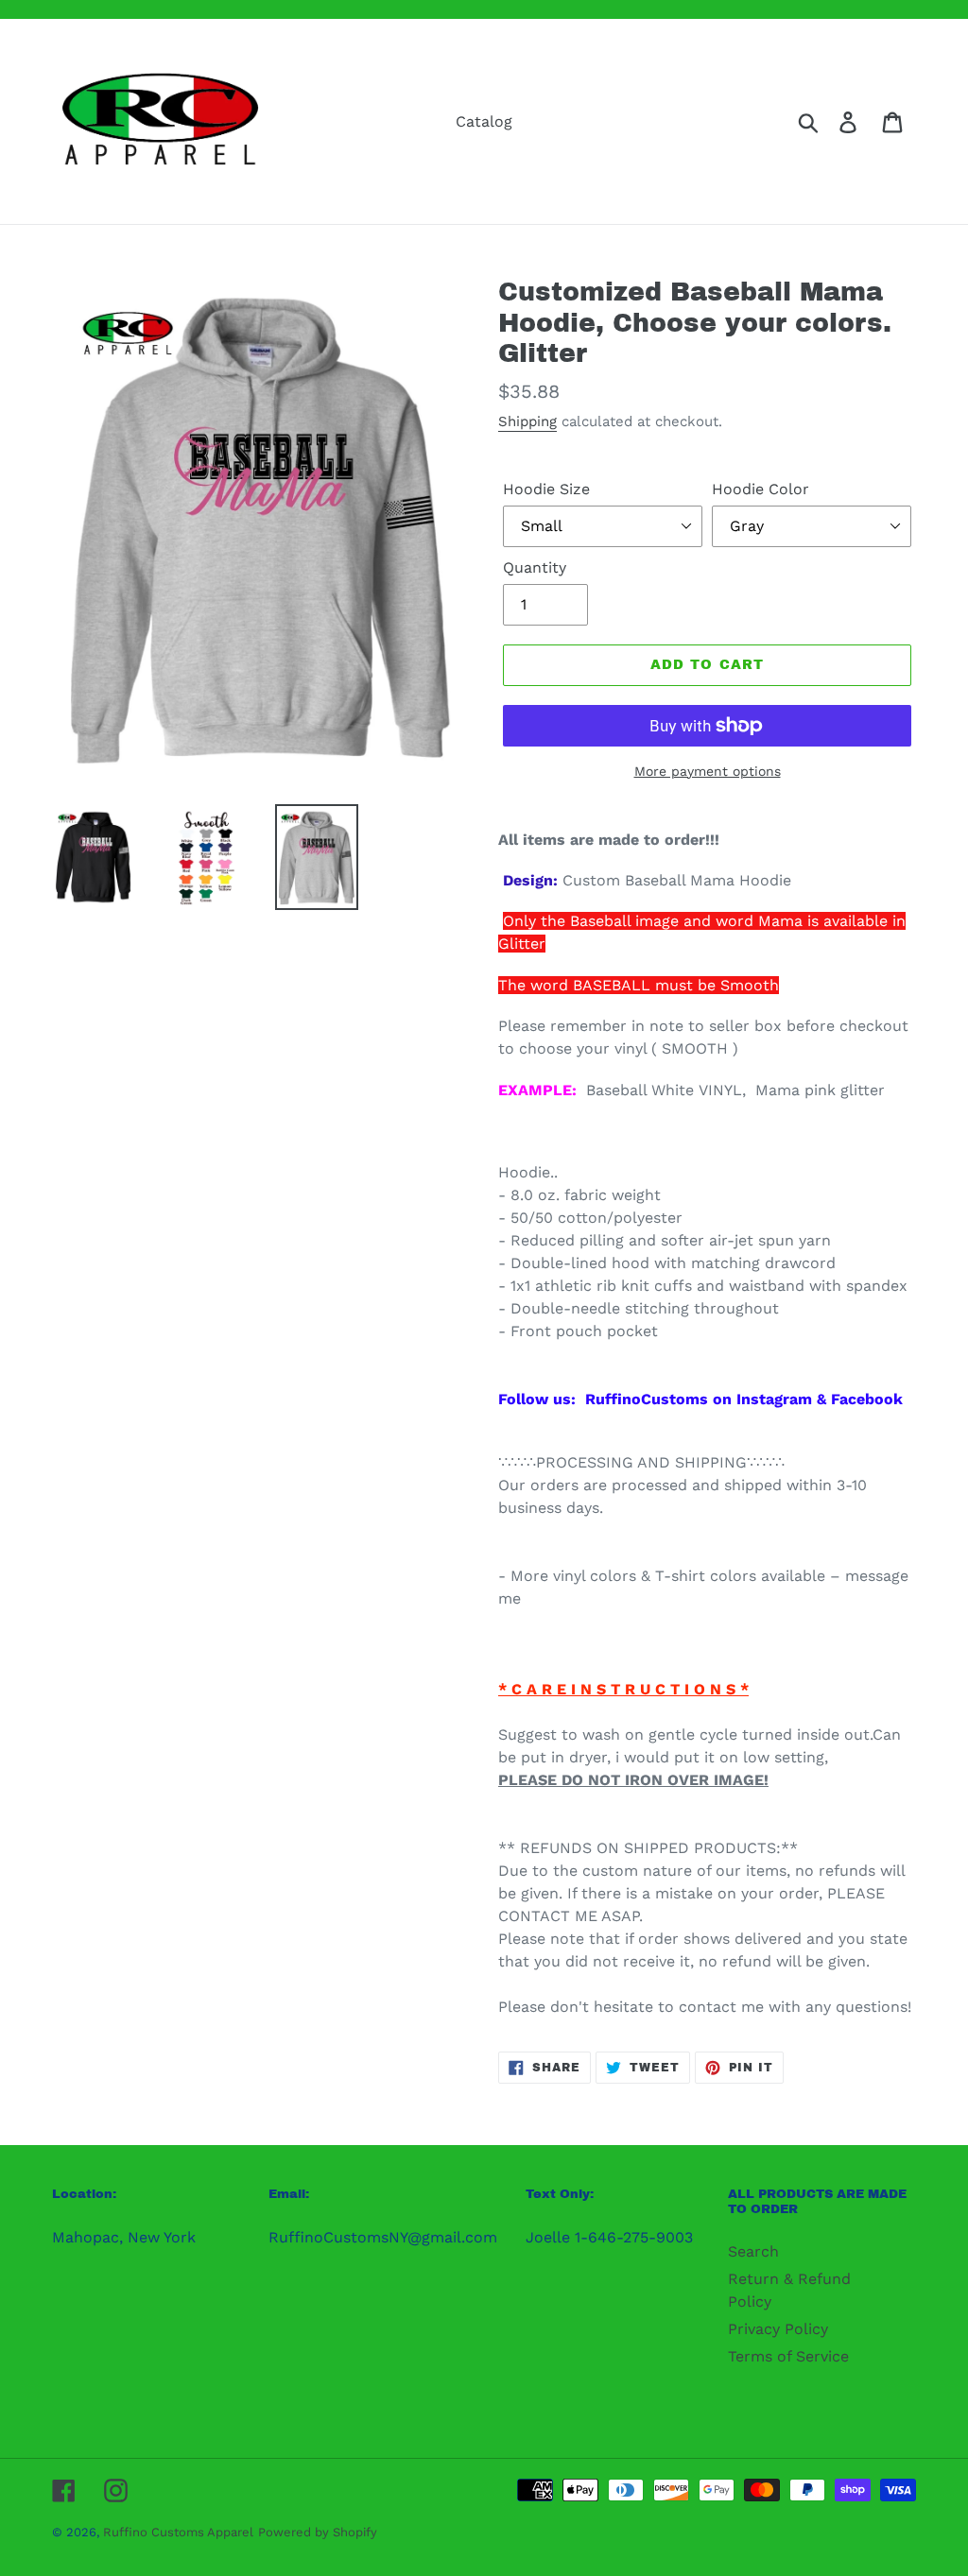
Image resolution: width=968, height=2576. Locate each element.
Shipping (527, 421)
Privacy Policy (778, 2329)
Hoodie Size (546, 489)
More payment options (708, 771)
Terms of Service (788, 2356)
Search (753, 2251)
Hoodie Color (761, 489)
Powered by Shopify (318, 2532)
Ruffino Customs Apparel (178, 2532)
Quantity (535, 567)
